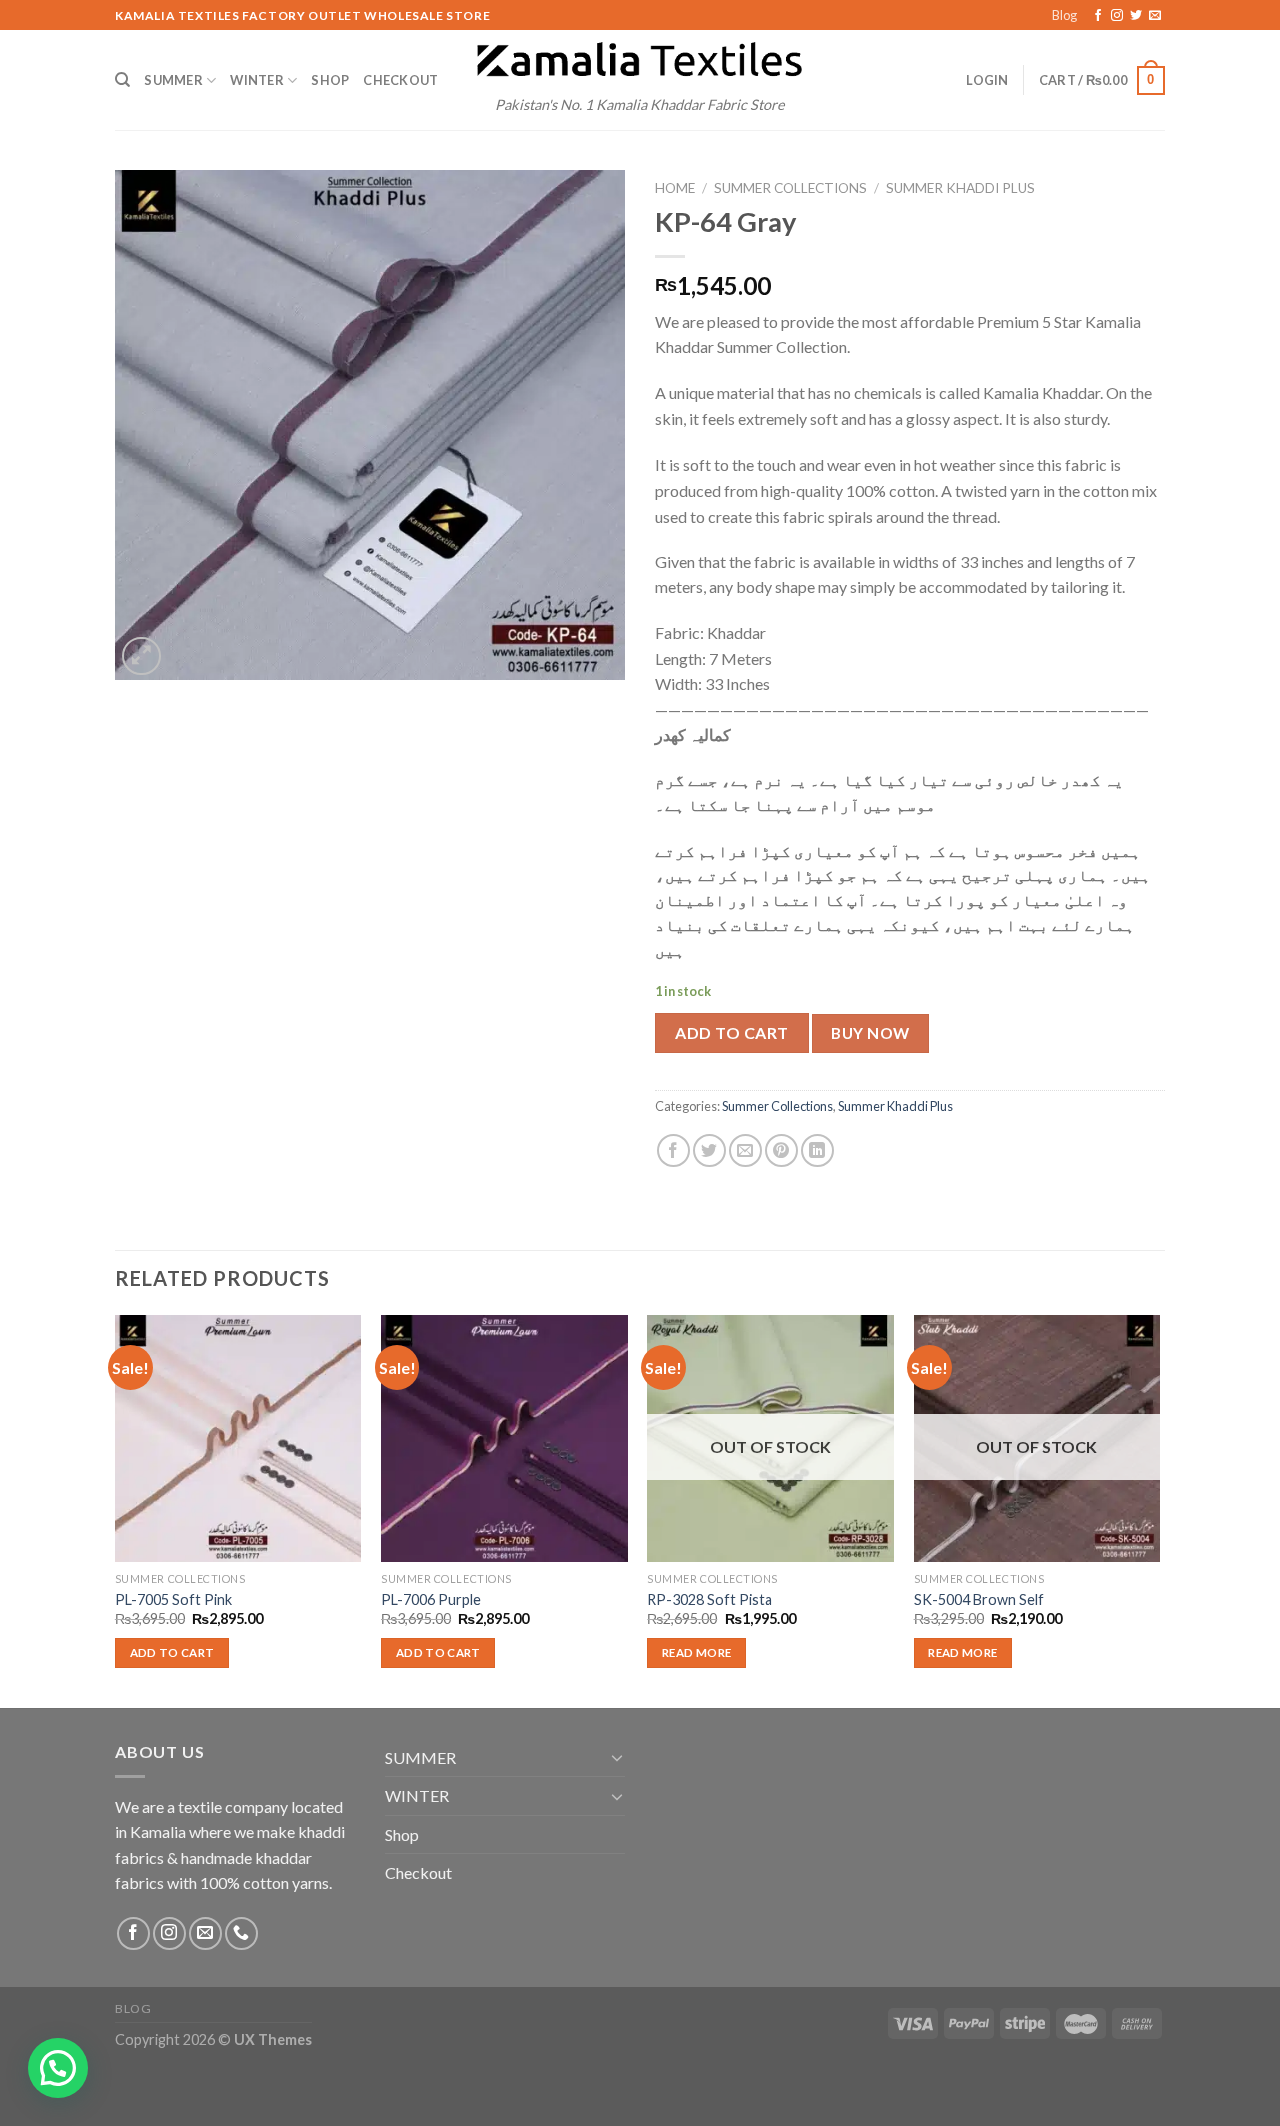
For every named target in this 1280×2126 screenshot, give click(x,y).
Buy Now (870, 1033)
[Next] (1159, 1509)
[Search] (122, 80)
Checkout (400, 80)
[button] (58, 2068)
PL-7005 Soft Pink (173, 1599)
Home (675, 188)
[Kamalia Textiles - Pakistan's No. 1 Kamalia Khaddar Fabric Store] (640, 61)
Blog (1064, 15)
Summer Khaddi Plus (960, 188)
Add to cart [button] (172, 1652)
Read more (696, 1652)
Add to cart (731, 1032)
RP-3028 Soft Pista (709, 1599)
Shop (330, 80)
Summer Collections (790, 188)
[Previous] (116, 1509)
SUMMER (173, 80)
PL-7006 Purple (431, 1599)
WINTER (257, 80)
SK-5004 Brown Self (979, 1599)
